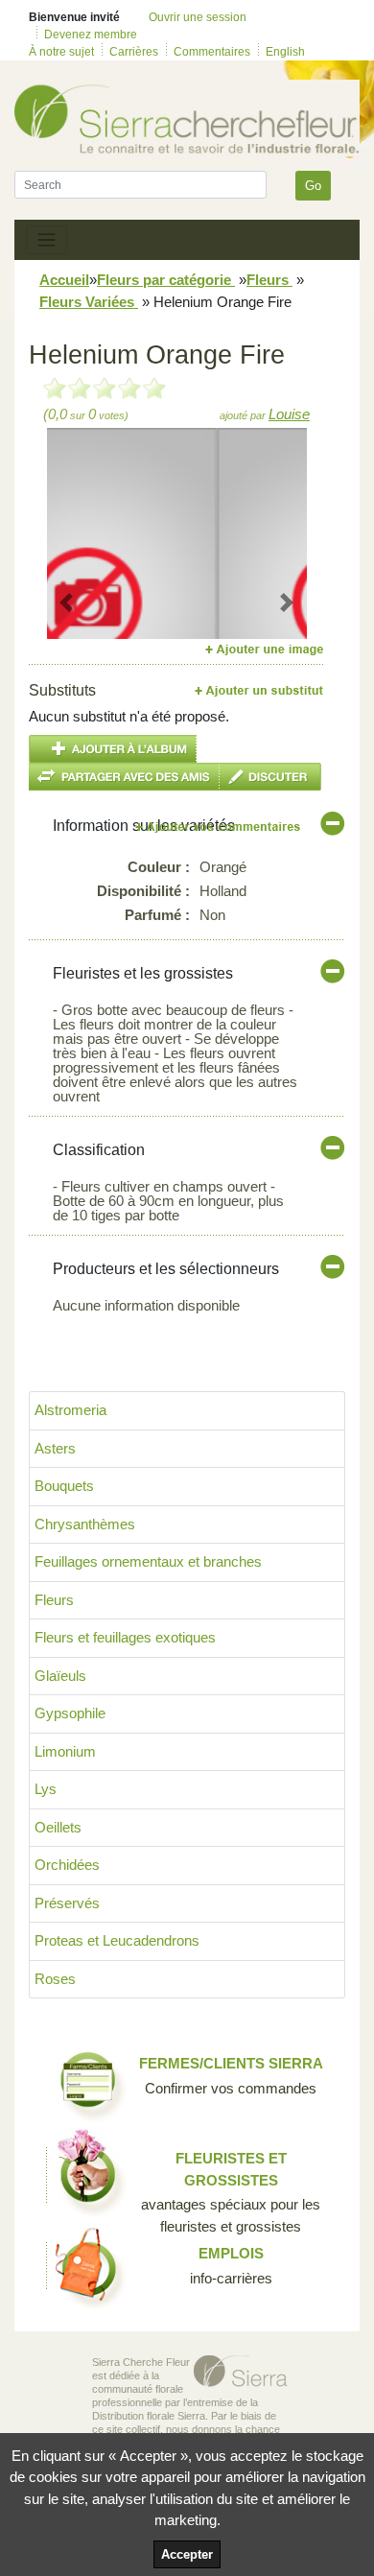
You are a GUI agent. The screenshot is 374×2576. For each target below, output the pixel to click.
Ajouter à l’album (113, 749)
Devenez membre (91, 35)
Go (313, 186)
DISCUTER (270, 777)
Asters (55, 1448)
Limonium (65, 1751)
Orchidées (67, 1865)
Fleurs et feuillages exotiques (125, 1637)
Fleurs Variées (89, 302)
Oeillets (58, 1827)
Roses (55, 1979)
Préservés (67, 1903)
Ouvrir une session (198, 17)
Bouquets (64, 1486)
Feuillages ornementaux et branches (148, 1561)
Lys (46, 1789)
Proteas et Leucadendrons (117, 1940)
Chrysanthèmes (85, 1524)
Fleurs (269, 280)
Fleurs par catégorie (166, 280)
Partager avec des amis (124, 777)
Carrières (134, 52)
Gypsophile (70, 1713)
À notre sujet (61, 52)
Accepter (187, 2554)
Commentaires (212, 52)
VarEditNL (219, 827)
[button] (67, 602)
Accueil (64, 280)
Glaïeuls (60, 1676)
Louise (289, 414)
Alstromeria (70, 1410)
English (285, 52)
